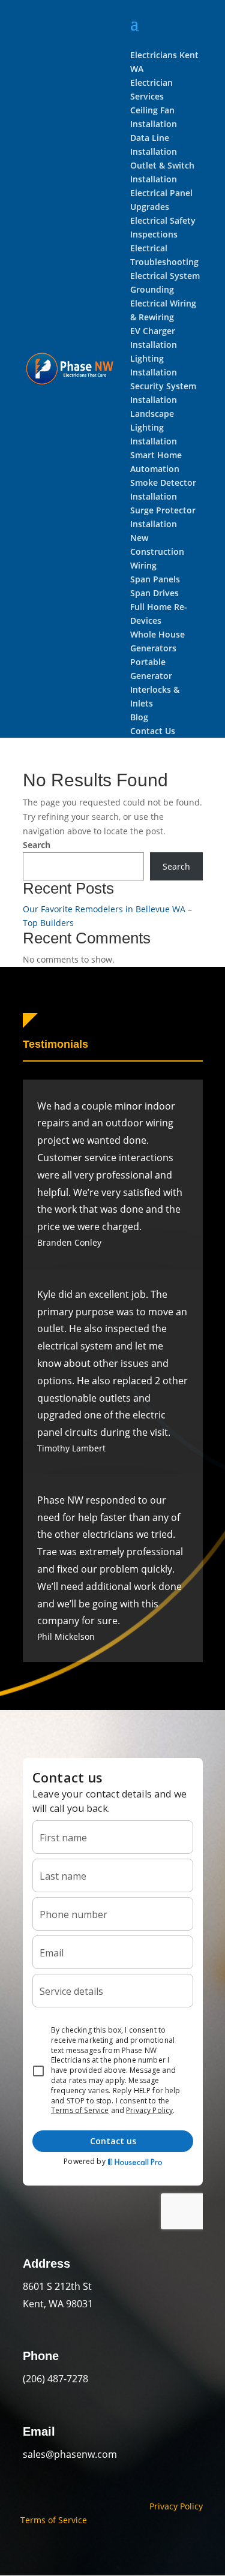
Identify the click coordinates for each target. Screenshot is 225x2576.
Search (37, 845)
